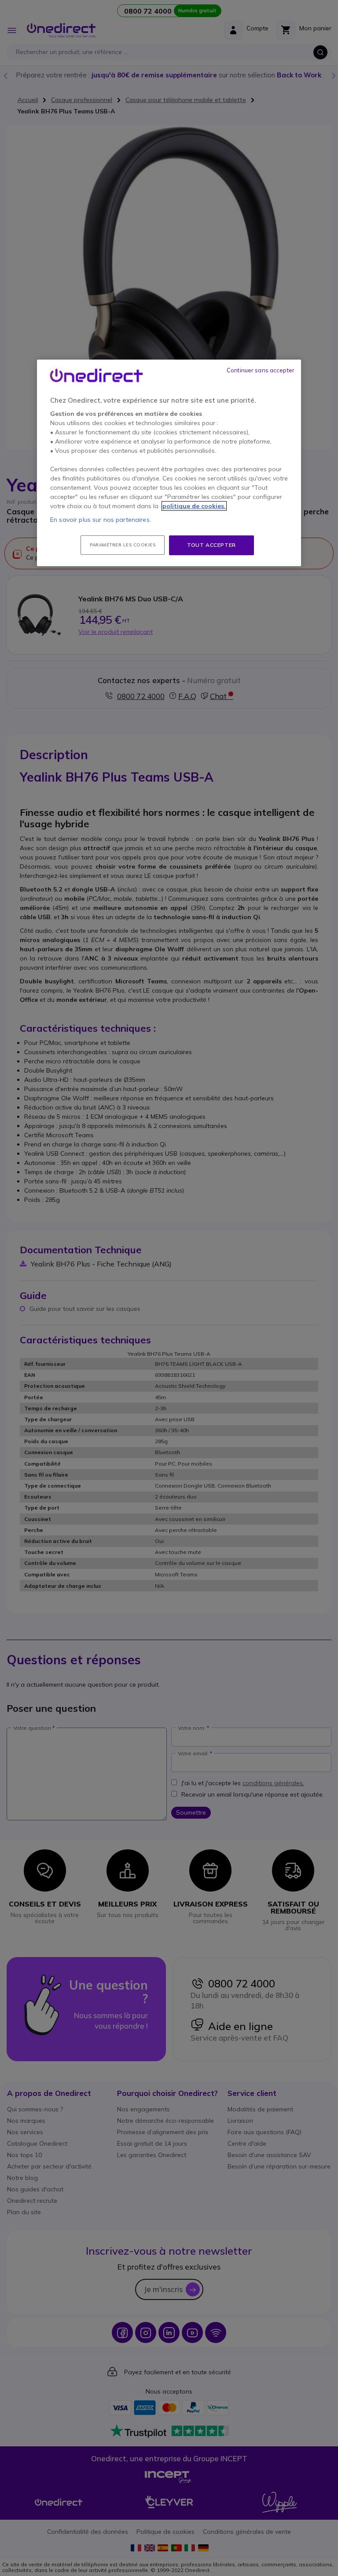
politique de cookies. (194, 506)
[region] (169, 463)
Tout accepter (211, 545)
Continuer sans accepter (261, 370)
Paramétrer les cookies (123, 545)
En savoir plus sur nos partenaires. (101, 520)
